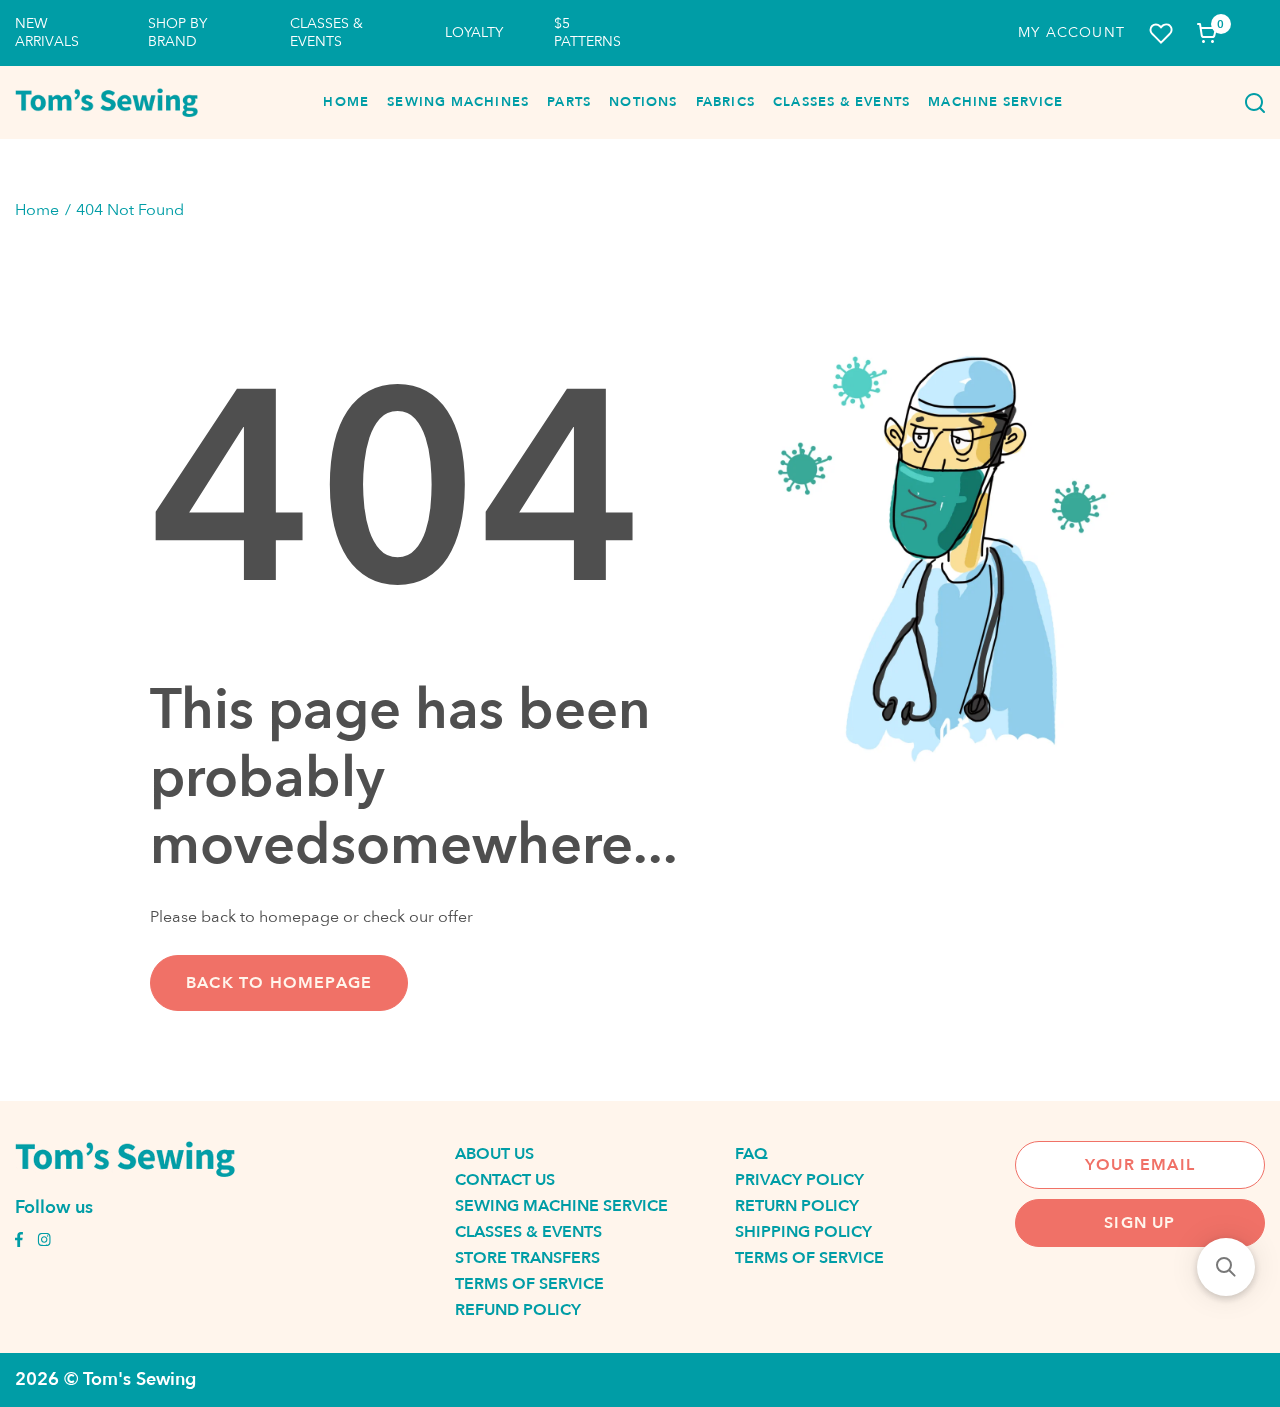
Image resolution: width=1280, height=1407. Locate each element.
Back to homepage (279, 983)
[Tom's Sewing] (106, 103)
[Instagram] (44, 1242)
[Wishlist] (1161, 33)
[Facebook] (19, 1242)
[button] (1226, 1267)
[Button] (1249, 103)
